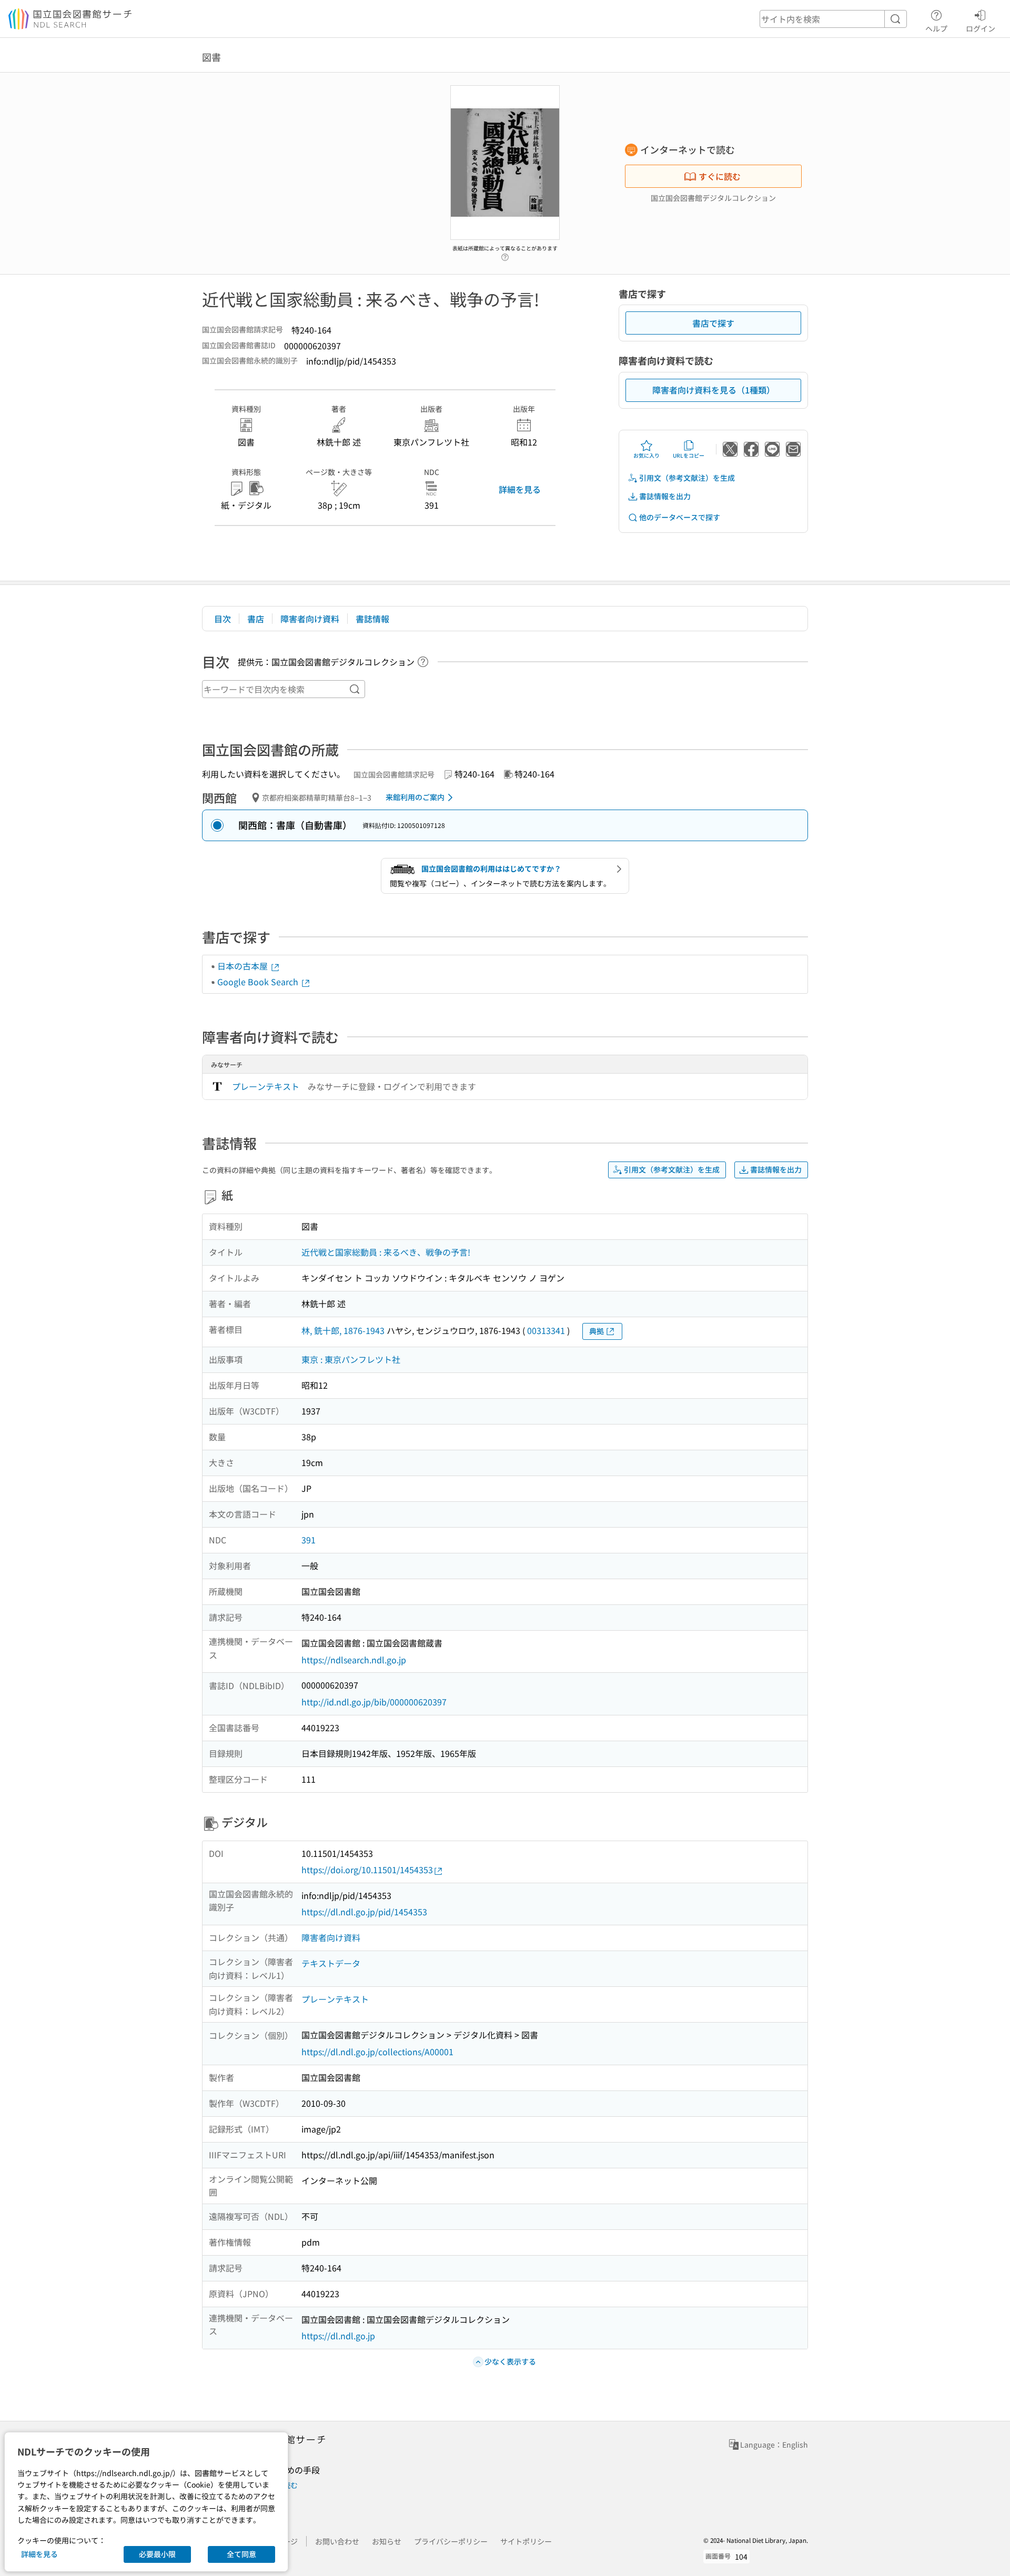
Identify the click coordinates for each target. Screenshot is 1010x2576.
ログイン (981, 28)
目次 (223, 619)
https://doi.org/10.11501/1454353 (367, 1870)
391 (309, 1540)
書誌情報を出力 (665, 496)
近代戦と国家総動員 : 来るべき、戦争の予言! (386, 1252)
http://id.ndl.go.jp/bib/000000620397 (374, 1702)
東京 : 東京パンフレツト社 (351, 1359)
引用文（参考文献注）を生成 (687, 478)
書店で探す (713, 323)
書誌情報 (372, 619)
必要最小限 (157, 2554)
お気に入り (647, 455)
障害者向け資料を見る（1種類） (714, 390)
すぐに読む (720, 176)
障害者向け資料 (310, 619)
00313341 (546, 1330)
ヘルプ (936, 28)
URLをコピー (689, 455)
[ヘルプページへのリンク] (505, 254)
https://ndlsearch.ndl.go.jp (354, 1660)
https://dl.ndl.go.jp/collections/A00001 (377, 2052)
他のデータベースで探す (680, 517)
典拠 (597, 1331)
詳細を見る (520, 489)
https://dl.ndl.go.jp (338, 2336)
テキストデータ (331, 1963)
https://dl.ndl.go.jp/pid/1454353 (364, 1912)
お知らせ (387, 2541)
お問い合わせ (337, 2541)
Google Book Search (259, 982)
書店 (256, 619)
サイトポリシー (526, 2541)
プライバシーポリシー (451, 2541)
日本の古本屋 (244, 966)
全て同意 (241, 2554)
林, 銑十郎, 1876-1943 (343, 1330)
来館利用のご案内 (415, 797)
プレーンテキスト (266, 1086)
